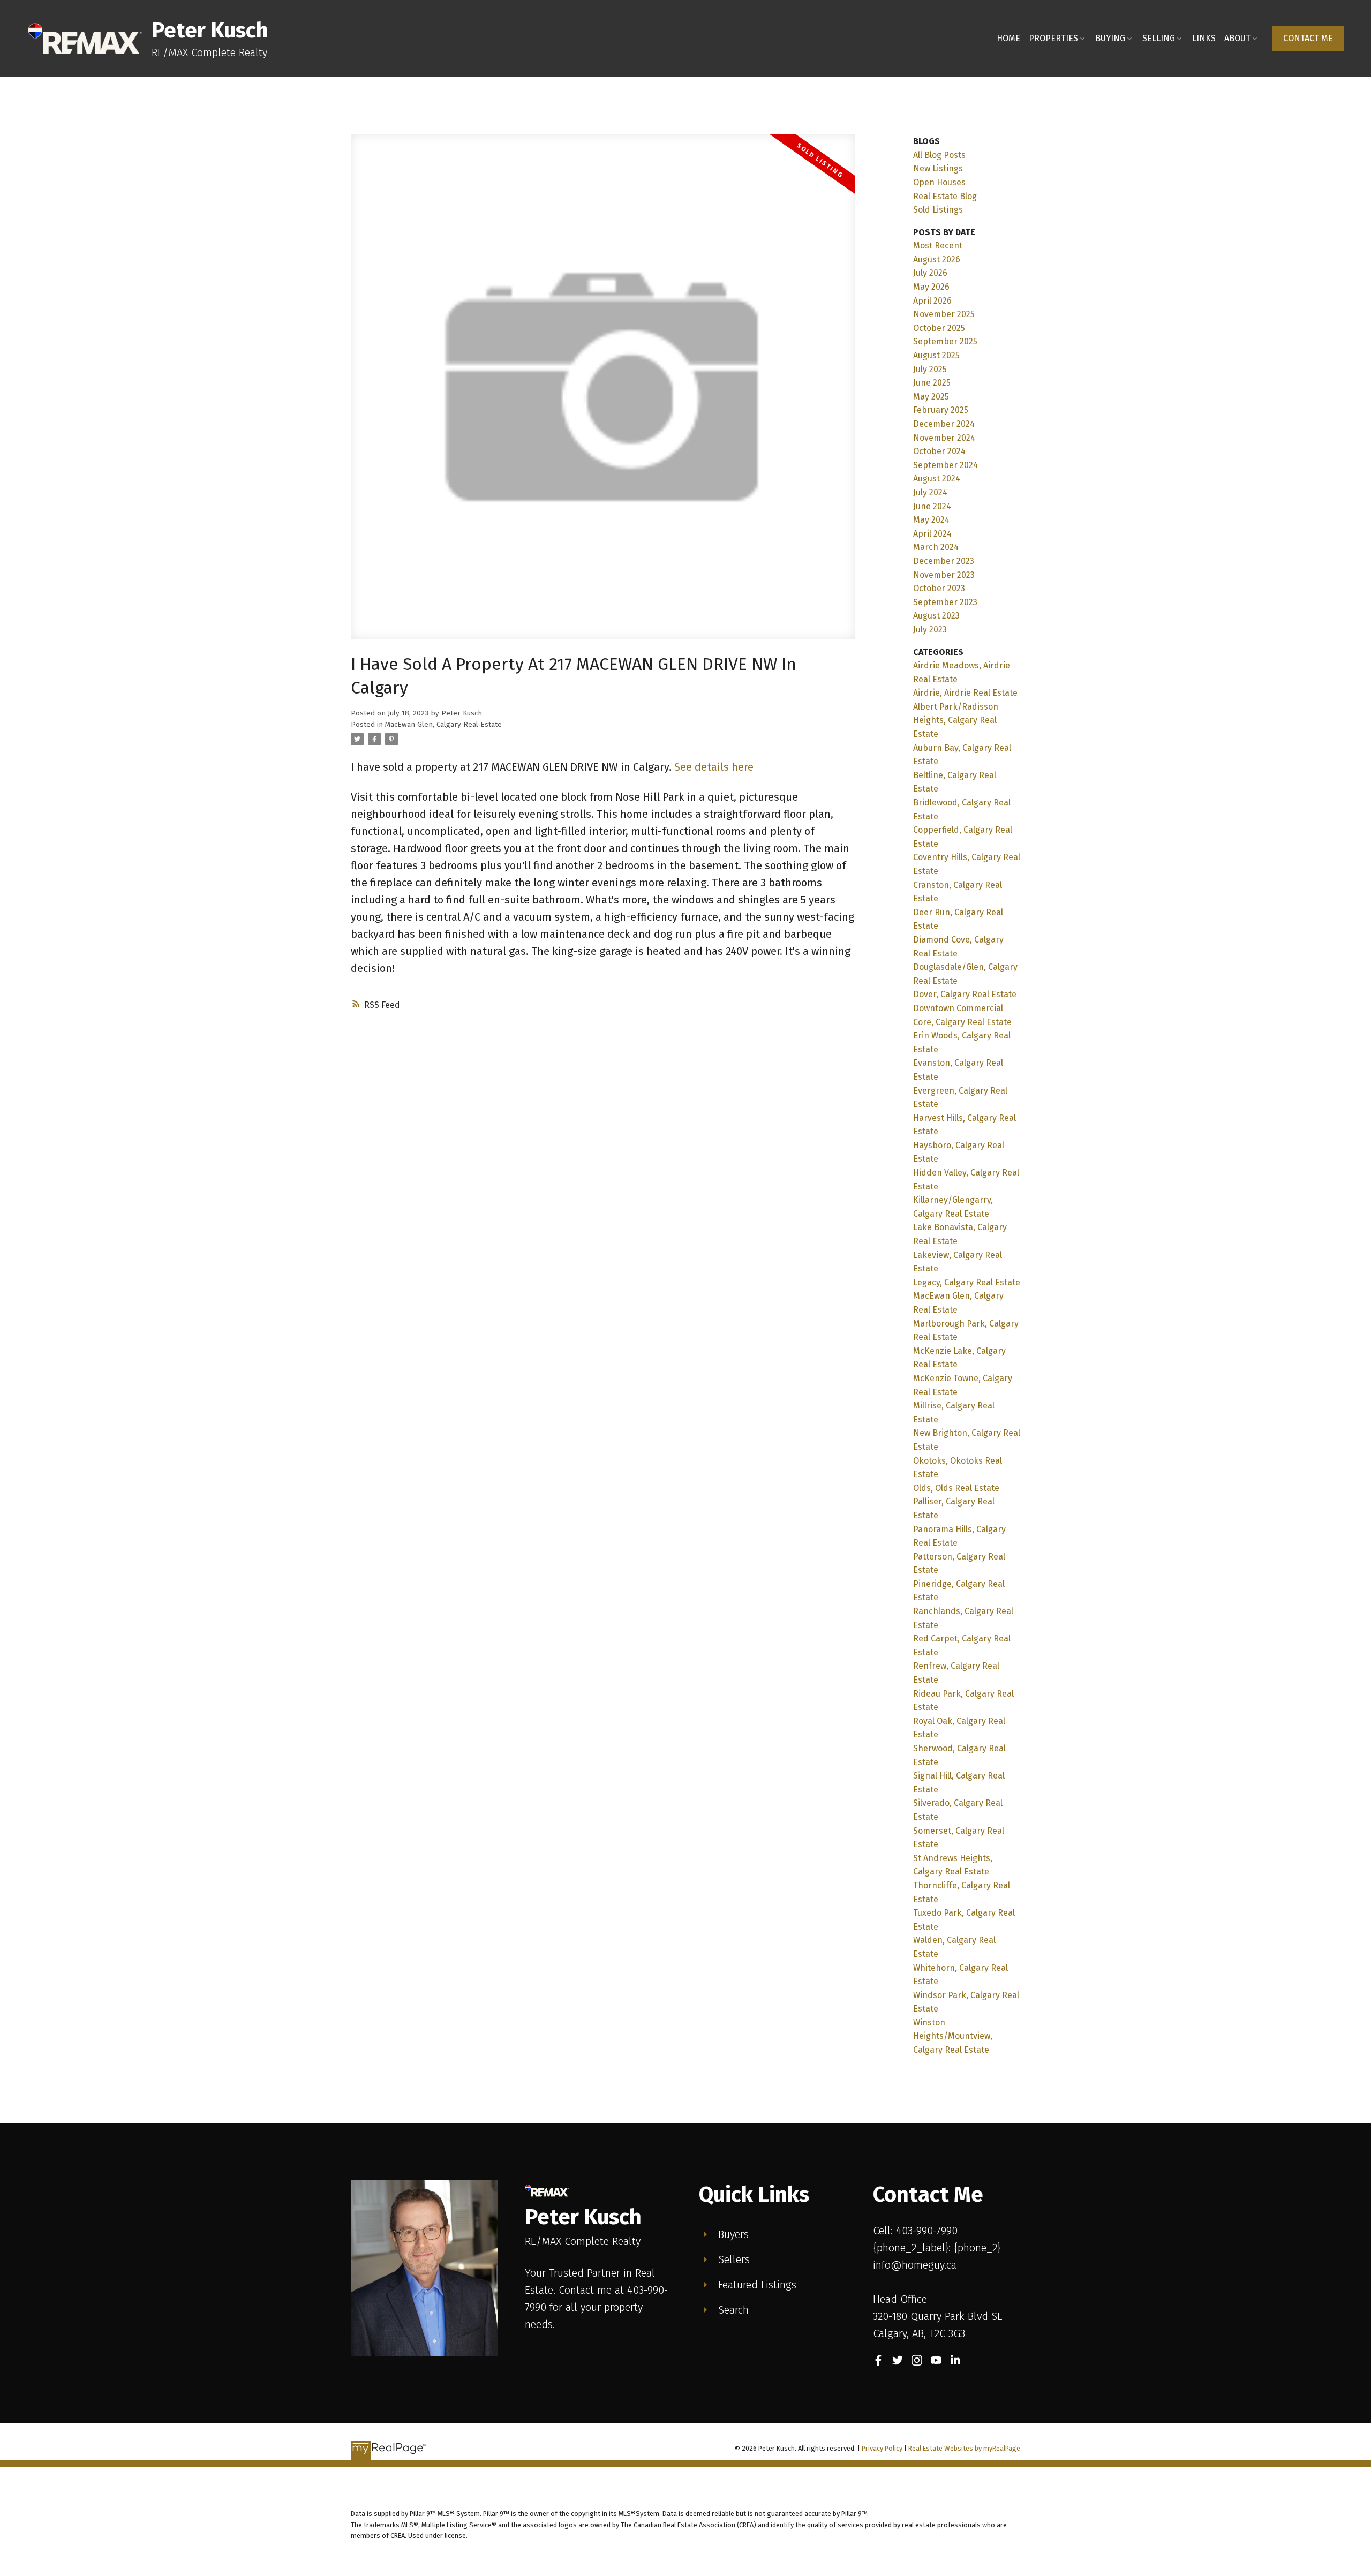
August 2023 (936, 616)
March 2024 (936, 547)
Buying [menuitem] (1110, 38)
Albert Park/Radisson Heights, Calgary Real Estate (956, 720)
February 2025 (941, 410)
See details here (714, 767)
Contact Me (1308, 38)
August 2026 (937, 259)
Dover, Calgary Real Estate (965, 994)
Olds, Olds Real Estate (956, 1488)
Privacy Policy (882, 2448)
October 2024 (939, 451)
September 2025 (945, 341)
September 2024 (946, 465)
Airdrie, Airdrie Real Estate (965, 693)
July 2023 (930, 630)
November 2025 (944, 314)
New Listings (938, 168)
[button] (1308, 39)
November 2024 (944, 438)
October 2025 (939, 328)
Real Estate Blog (945, 196)
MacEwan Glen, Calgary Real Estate (443, 725)
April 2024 (932, 534)
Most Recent (938, 246)
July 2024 (930, 492)
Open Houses (939, 182)
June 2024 (932, 506)
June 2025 (932, 383)
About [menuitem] (1237, 38)
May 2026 (931, 287)
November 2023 (944, 575)
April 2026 (932, 301)
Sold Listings (938, 210)
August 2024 (937, 479)
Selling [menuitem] (1159, 38)
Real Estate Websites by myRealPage (964, 2448)
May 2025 (931, 397)
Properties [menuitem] (1053, 38)
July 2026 (930, 273)
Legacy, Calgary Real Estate (967, 1282)
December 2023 (944, 561)
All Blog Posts (939, 155)
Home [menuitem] (1008, 38)
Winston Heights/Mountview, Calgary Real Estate (953, 2036)
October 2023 (939, 588)
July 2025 (930, 369)
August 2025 (936, 355)
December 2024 (944, 424)
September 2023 (945, 602)
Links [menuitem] (1204, 38)
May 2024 (931, 520)
